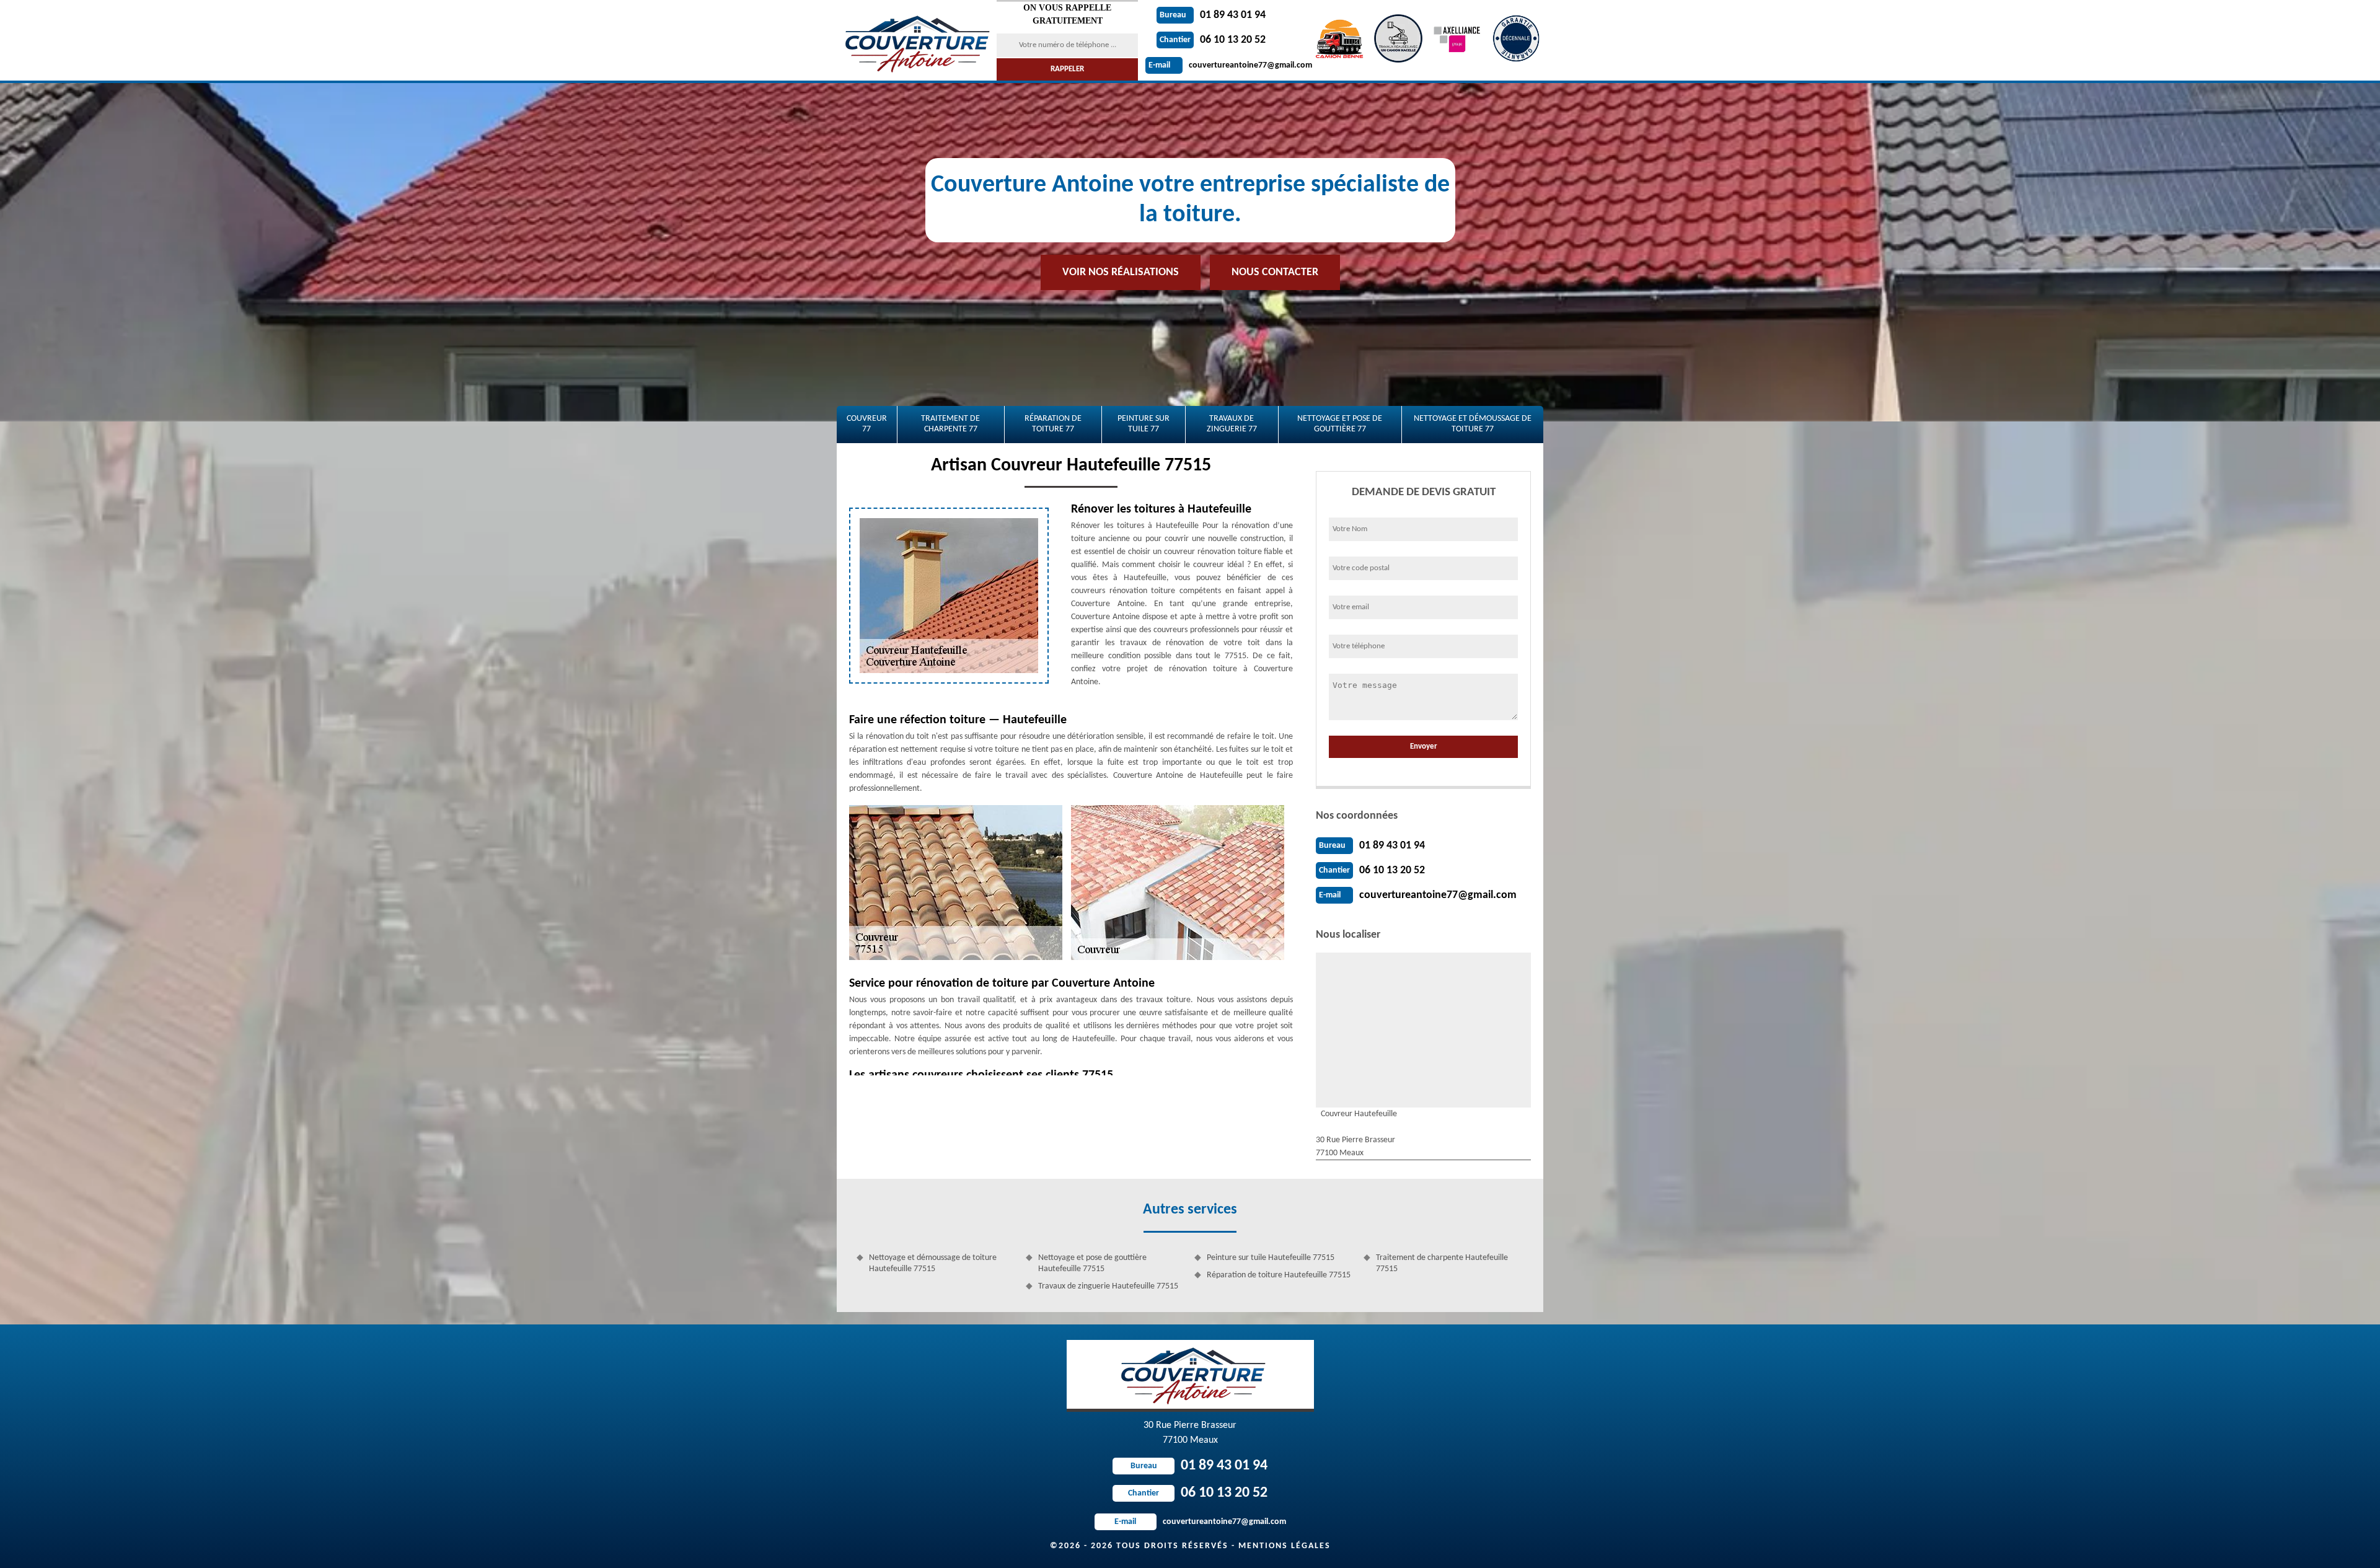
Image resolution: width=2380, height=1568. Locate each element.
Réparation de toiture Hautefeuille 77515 (1279, 1275)
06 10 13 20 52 (1213, 40)
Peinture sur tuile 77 (1144, 424)
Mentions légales (1285, 1546)
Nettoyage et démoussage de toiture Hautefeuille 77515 (933, 1263)
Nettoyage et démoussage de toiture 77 (1473, 424)
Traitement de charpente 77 (950, 424)
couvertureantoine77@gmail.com (1230, 65)
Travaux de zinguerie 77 (1232, 424)
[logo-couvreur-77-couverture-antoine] (915, 40)
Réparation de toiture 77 (1053, 424)
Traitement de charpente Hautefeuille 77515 (1442, 1263)
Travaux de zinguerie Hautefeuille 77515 (1108, 1286)
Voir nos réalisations (1121, 272)
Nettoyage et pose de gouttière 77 (1340, 424)
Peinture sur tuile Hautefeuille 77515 (1271, 1258)
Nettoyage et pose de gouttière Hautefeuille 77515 (1092, 1263)
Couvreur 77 (867, 424)
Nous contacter (1275, 272)
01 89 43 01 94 (1213, 15)
